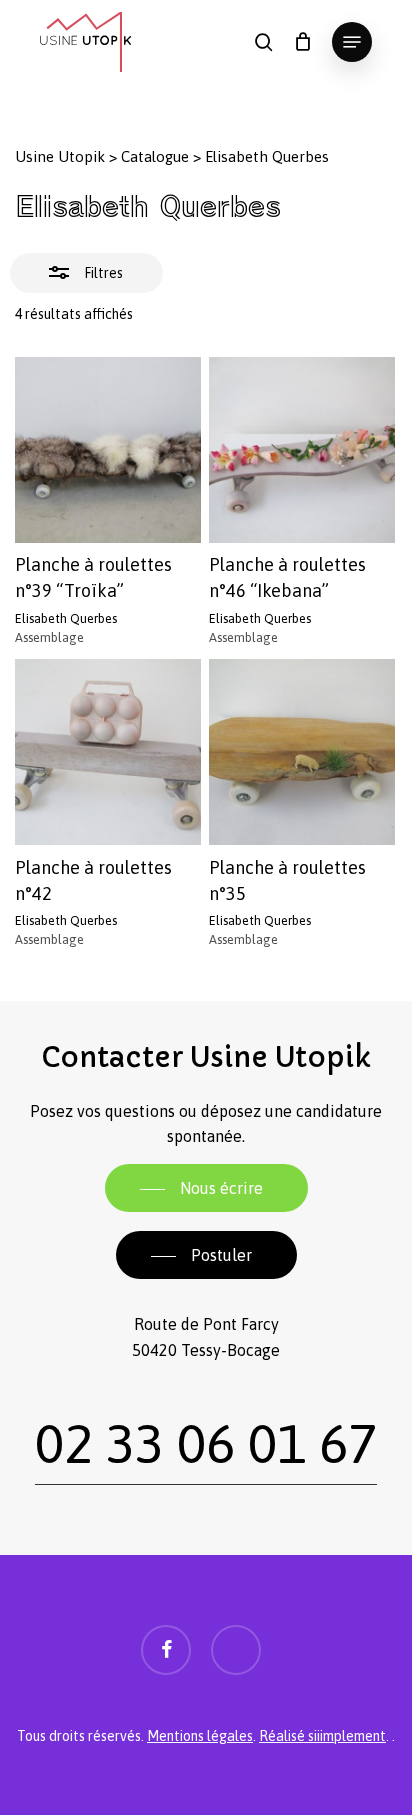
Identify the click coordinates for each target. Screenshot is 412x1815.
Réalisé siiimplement (322, 1736)
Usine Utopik (60, 156)
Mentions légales (200, 1736)
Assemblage (49, 637)
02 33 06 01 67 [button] (206, 1443)
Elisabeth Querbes (66, 618)
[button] (352, 42)
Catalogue (155, 156)
